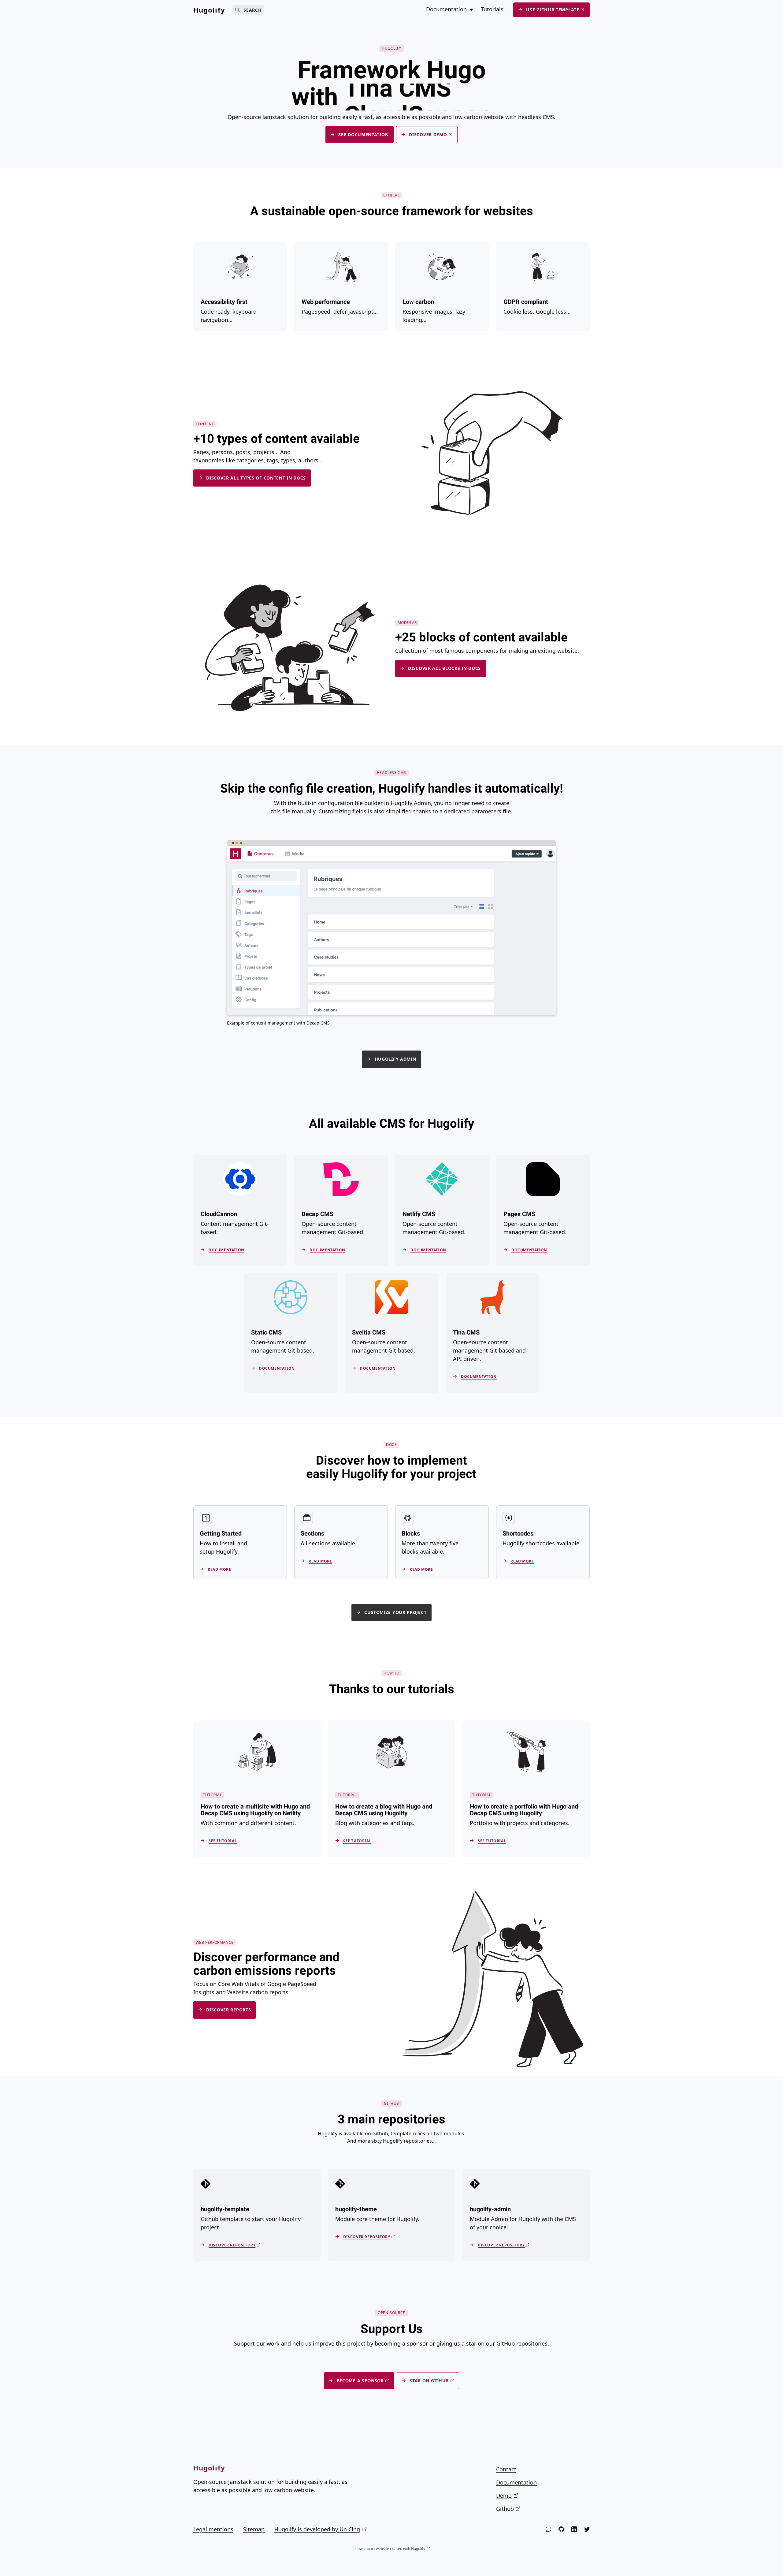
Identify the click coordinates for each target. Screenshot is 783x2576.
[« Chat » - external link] (548, 2529)
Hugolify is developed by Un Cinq (317, 2529)
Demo (504, 2496)
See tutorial (223, 1841)
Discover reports (228, 2010)
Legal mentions (213, 2529)
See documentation (363, 134)
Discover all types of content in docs (256, 478)
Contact (506, 2469)
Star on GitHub (429, 2381)
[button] (471, 9)
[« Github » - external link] (561, 2529)
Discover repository (232, 2245)
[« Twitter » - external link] (587, 2529)
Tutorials (492, 9)
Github (505, 2509)
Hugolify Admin (395, 1059)
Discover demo (428, 134)
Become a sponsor (360, 2381)
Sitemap (254, 2529)
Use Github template (553, 10)
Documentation (226, 1250)
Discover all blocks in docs (444, 668)
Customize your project (395, 1613)
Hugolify (209, 10)
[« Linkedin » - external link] (574, 2529)
